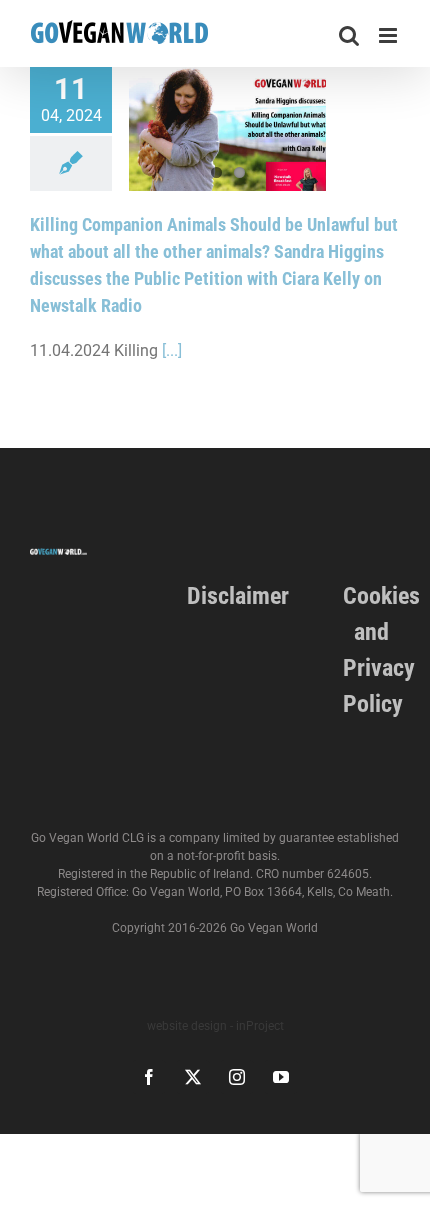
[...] (172, 350)
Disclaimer (238, 596)
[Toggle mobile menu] (389, 35)
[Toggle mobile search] (349, 35)
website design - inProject (215, 1026)
